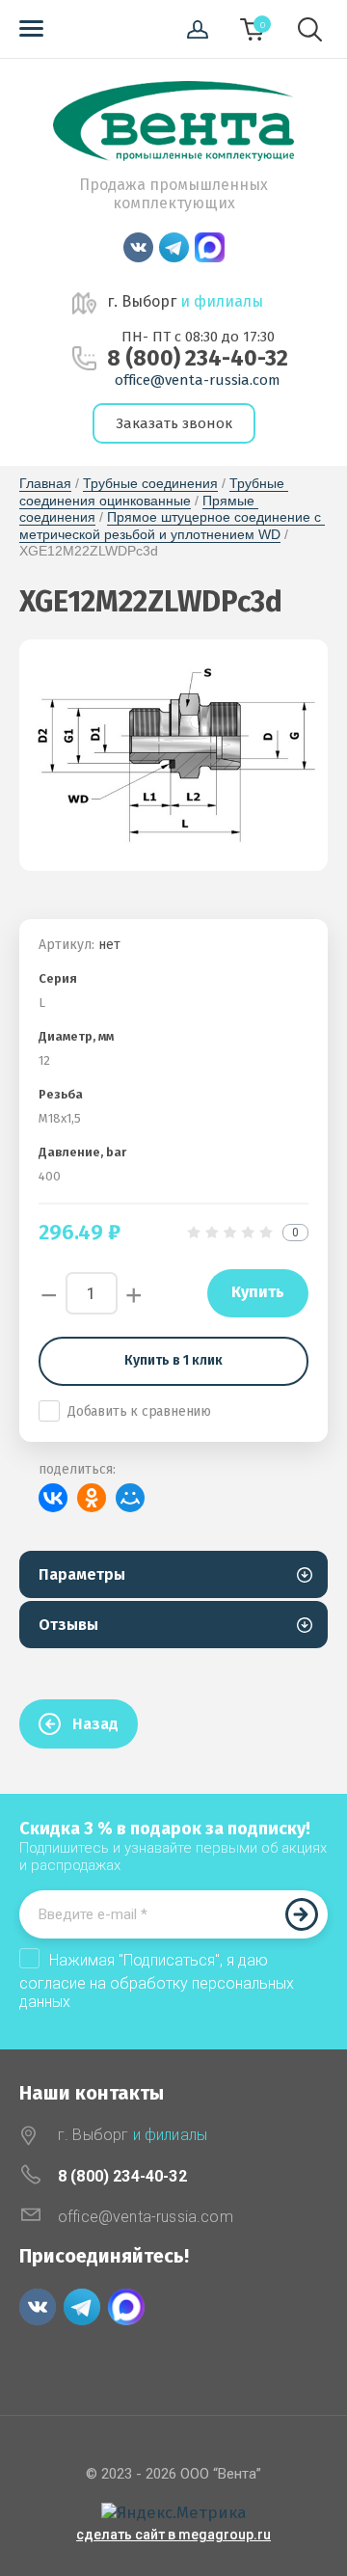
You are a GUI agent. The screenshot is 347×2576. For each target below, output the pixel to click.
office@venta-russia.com (198, 380)
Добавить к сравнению (139, 1411)
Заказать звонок (174, 423)
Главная (45, 483)
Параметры (82, 1574)
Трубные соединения (150, 483)
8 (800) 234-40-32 (198, 358)
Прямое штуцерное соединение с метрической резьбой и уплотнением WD (172, 526)
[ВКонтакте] (53, 1498)
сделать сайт (120, 2535)
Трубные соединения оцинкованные (154, 492)
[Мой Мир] (130, 1498)
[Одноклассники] (92, 1498)
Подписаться (302, 1914)
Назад (95, 1724)
